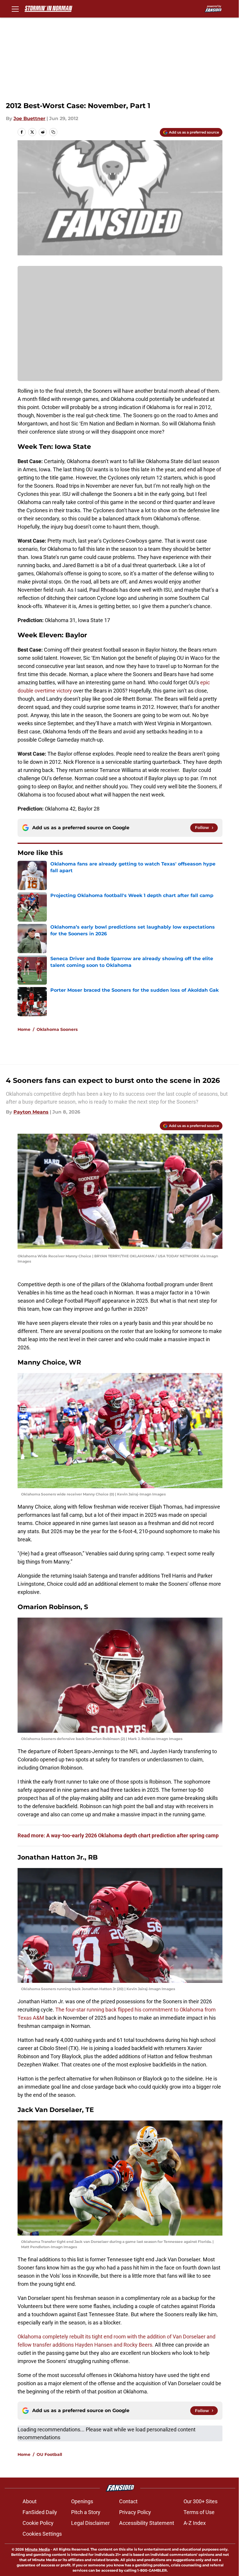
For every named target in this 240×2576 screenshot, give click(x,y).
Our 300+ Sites (200, 2501)
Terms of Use (199, 2512)
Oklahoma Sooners (57, 1029)
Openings (82, 2501)
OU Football (49, 2454)
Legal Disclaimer (90, 2523)
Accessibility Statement (147, 2523)
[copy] (53, 132)
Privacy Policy (135, 2512)
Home (24, 1029)
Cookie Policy (38, 2523)
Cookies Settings (42, 2534)
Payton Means (31, 1112)
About (30, 2501)
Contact (128, 2501)
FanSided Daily (40, 2512)
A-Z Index (195, 2523)
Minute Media (37, 2549)
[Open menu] (15, 9)
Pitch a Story (86, 2512)
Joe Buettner (29, 118)
